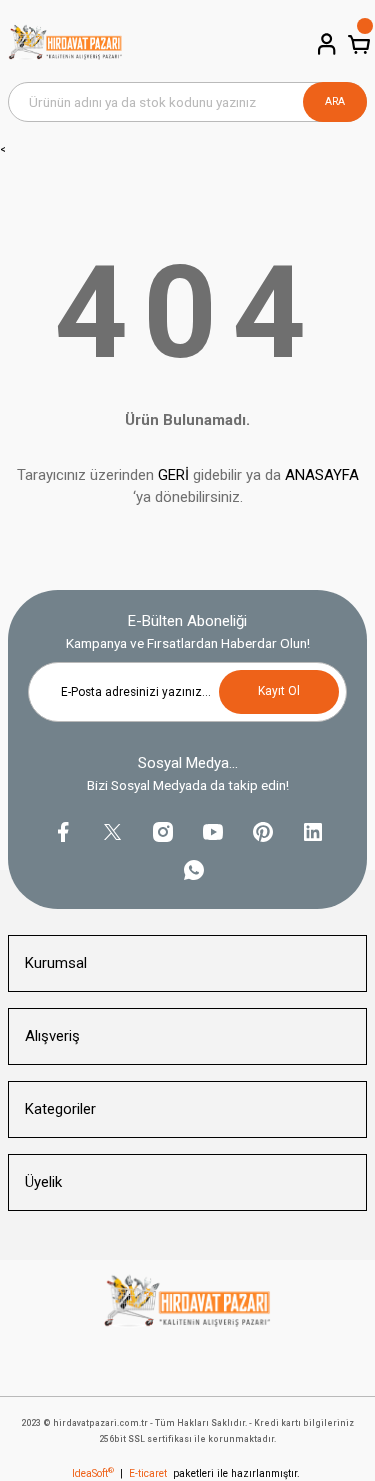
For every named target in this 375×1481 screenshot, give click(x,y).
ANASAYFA (322, 475)
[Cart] (357, 44)
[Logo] (65, 45)
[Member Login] (325, 44)
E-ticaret (148, 1473)
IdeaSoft (93, 1473)
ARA (335, 101)
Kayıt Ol (279, 691)
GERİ (173, 475)
